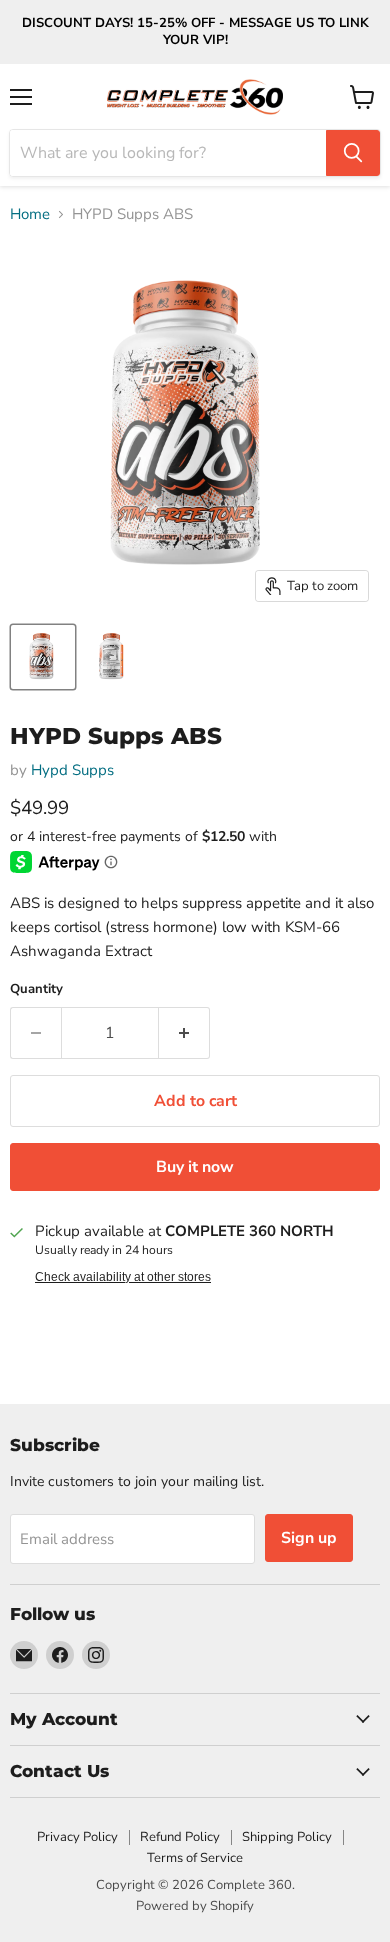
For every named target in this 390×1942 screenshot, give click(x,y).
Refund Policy (180, 1837)
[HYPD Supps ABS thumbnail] (43, 657)
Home (30, 214)
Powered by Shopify (195, 1906)
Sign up (309, 1538)
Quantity (36, 989)
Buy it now (195, 1167)
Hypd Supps (72, 770)
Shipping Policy (287, 1837)
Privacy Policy (77, 1837)
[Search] (353, 153)
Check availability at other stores (123, 1277)
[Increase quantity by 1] (184, 1033)
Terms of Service (195, 1858)
